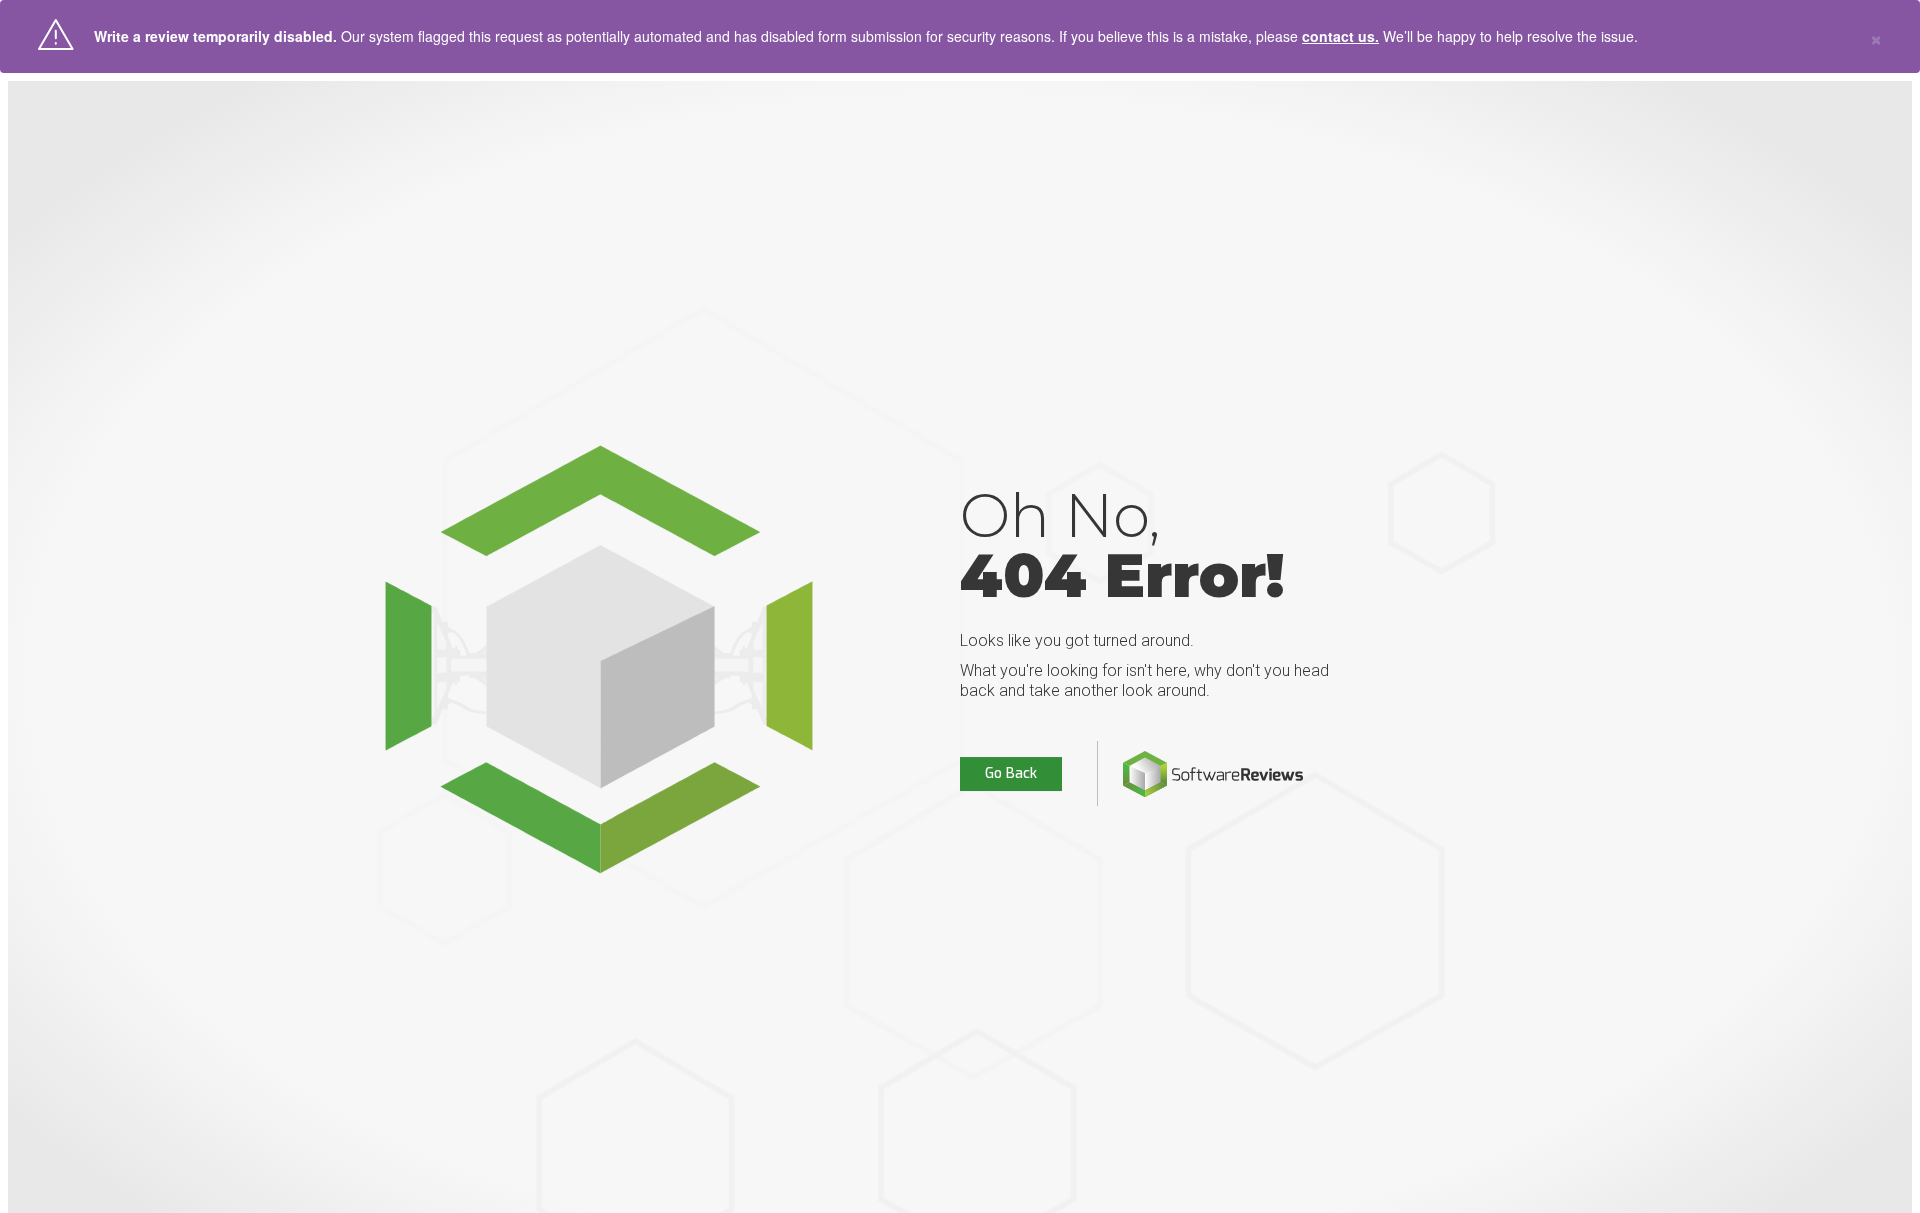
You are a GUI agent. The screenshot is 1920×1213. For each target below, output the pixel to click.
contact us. (1340, 36)
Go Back (1011, 773)
